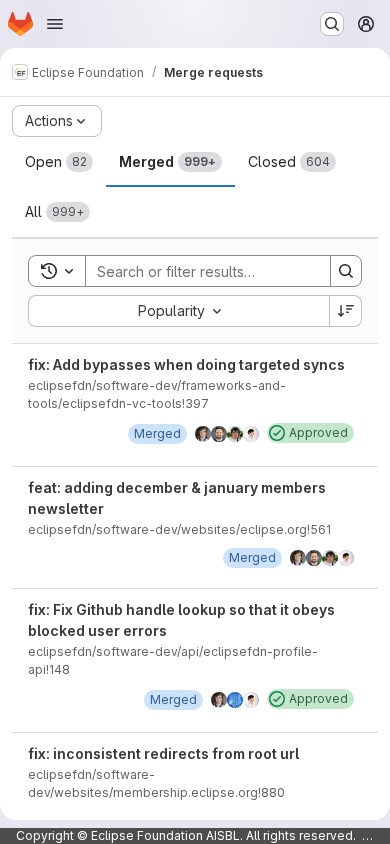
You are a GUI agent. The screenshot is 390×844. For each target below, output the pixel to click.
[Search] (346, 271)
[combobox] (178, 311)
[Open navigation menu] (55, 24)
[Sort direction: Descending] (346, 311)
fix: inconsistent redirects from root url (163, 753)
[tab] (59, 162)
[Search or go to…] (332, 24)
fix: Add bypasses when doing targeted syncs (186, 364)
